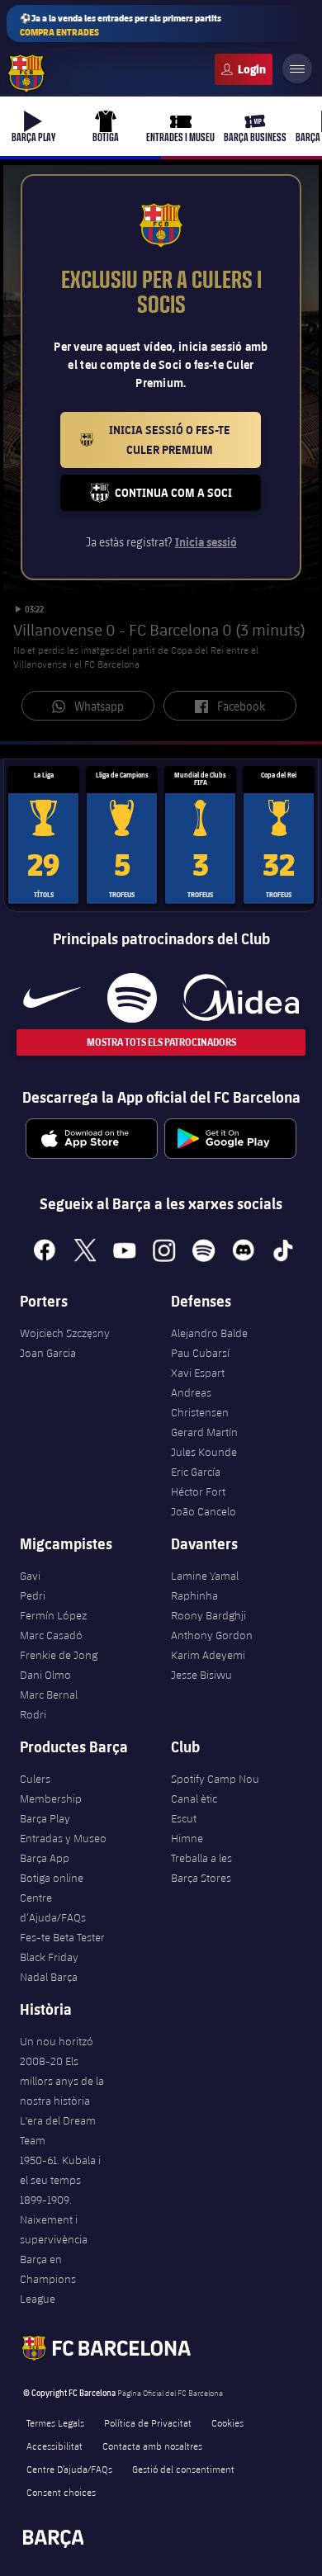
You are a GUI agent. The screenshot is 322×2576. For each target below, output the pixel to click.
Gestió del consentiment (183, 2469)
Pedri (33, 1595)
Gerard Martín (204, 1432)
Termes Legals (55, 2422)
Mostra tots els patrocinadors (161, 1042)
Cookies (227, 2422)
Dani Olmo (45, 1675)
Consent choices (61, 2492)
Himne (187, 1838)
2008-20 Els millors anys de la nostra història (62, 2081)
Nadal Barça (49, 1977)
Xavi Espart (198, 1373)
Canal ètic (194, 1798)
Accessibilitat (54, 2446)
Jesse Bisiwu (201, 1675)
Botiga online (52, 1878)
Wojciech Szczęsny (65, 1333)
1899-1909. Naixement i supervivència (54, 2219)
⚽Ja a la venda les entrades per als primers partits (121, 25)
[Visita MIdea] (241, 998)
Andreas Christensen (200, 1402)
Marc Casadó (51, 1635)
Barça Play (45, 1818)
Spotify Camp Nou (215, 1779)
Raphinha (194, 1595)
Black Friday (49, 1957)
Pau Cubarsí (200, 1353)
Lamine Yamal (205, 1576)
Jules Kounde (204, 1452)
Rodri (33, 1714)
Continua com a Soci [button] (188, 497)
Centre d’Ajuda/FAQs (53, 1907)
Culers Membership (51, 1789)
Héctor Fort (198, 1491)
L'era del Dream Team (58, 2130)
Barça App (45, 1858)
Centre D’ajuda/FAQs (69, 2469)
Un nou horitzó (57, 2041)
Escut (184, 1818)
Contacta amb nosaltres (152, 2446)
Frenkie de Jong (59, 1655)
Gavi (30, 1576)
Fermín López (53, 1615)
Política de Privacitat (148, 2422)
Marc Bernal (49, 1694)
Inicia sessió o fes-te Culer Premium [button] (185, 440)
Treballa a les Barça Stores (201, 1868)
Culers (244, 69)
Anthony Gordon (212, 1635)
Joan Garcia (48, 1353)
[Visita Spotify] (132, 998)
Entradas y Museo (63, 1838)
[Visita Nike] (52, 998)
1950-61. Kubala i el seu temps (60, 2170)
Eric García (196, 1472)
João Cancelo (204, 1511)
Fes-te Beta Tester (62, 1937)
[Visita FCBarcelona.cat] (26, 73)
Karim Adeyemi (208, 1655)
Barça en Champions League (48, 2279)
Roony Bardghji (208, 1615)
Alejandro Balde (209, 1333)
